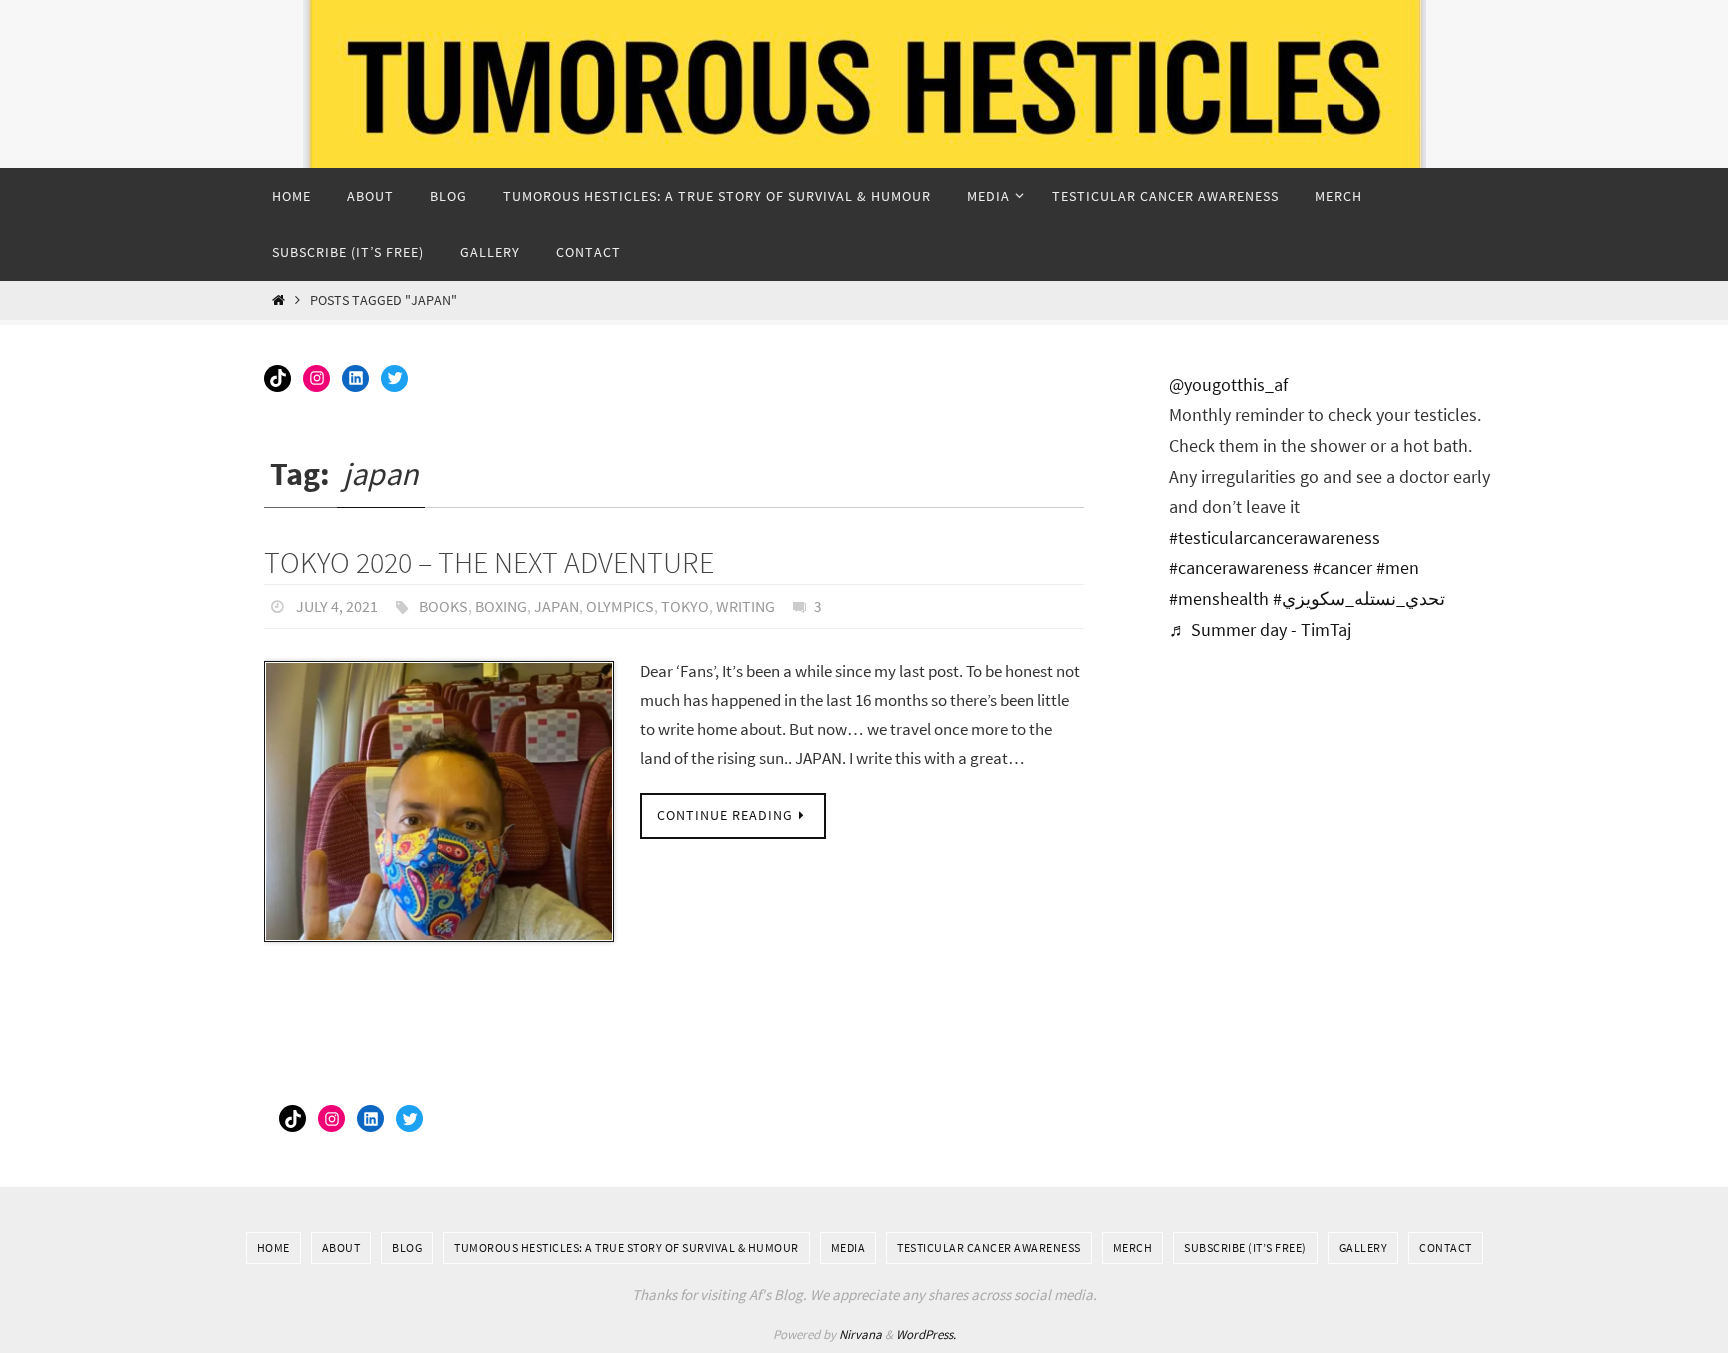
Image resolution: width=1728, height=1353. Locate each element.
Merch (1133, 1247)
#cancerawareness (1239, 567)
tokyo (685, 606)
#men (1397, 567)
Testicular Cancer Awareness (989, 1247)
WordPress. (926, 1334)
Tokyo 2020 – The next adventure (489, 562)
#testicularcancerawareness (1274, 537)
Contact (1445, 1247)
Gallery (1363, 1247)
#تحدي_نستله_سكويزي (1359, 598)
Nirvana (860, 1334)
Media (848, 1247)
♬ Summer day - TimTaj (1260, 629)
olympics (620, 606)
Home (273, 1247)
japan (556, 606)
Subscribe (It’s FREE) (1245, 1247)
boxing (501, 606)
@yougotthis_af (1228, 384)
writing (745, 606)
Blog (407, 1247)
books (443, 606)
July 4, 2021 (337, 606)
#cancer (1342, 567)
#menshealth (1219, 598)
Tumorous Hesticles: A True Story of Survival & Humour (626, 1247)
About (341, 1247)
